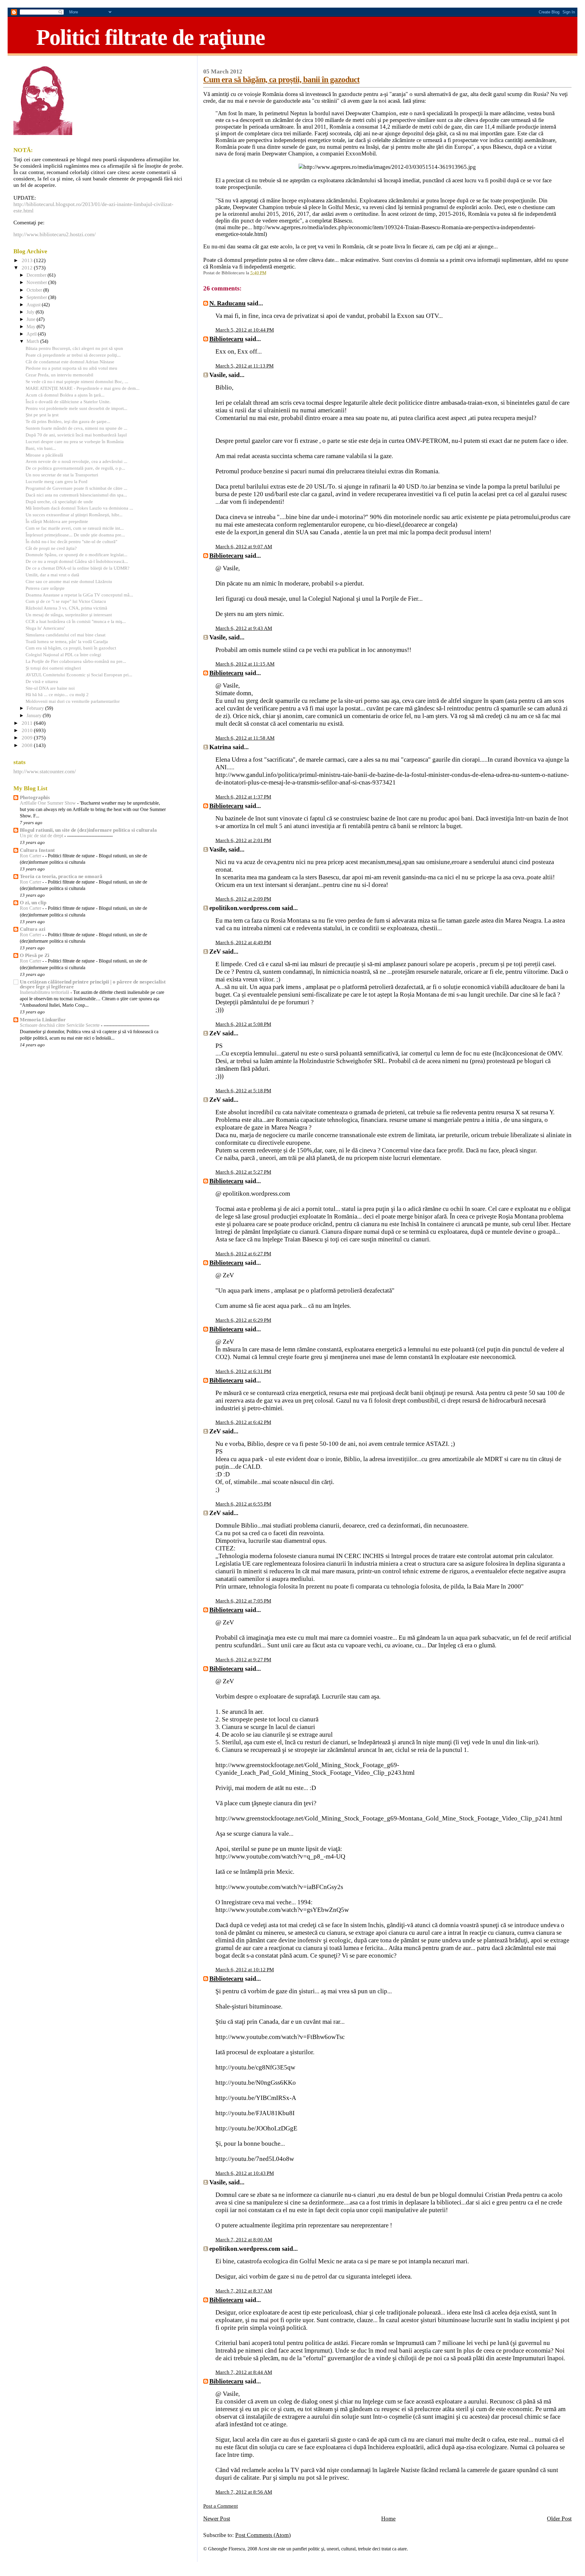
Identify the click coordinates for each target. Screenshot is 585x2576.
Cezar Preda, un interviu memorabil (59, 375)
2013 (28, 260)
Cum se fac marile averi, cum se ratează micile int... (75, 528)
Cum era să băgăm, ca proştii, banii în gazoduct (281, 80)
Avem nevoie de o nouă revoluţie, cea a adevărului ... (76, 461)
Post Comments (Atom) (263, 2535)
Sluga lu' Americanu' (45, 628)
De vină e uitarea (42, 681)
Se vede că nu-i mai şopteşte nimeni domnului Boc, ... (77, 381)
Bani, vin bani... (41, 448)
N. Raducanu (227, 303)
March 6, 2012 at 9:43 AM (244, 628)
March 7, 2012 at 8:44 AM (244, 2372)
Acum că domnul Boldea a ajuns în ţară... (65, 395)
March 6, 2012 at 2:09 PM (243, 899)
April (32, 334)
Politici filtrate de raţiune (151, 37)
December (37, 275)
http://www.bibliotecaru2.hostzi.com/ (55, 234)
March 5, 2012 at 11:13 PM (245, 366)
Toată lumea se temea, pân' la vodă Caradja (67, 641)
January (35, 716)
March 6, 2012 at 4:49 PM (243, 943)
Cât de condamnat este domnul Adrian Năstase (70, 362)
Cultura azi (33, 929)
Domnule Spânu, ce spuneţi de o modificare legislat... (76, 555)
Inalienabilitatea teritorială (45, 992)
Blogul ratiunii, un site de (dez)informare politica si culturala (88, 830)
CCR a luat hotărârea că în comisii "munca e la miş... (76, 621)
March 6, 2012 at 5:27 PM (243, 1172)
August (34, 305)
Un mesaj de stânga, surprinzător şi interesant (69, 615)
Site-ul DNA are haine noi (50, 688)
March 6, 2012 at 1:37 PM (243, 797)
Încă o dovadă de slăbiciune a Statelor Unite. (68, 402)
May (32, 327)
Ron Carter (31, 856)
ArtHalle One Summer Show (48, 803)
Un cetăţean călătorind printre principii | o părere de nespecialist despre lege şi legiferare (93, 984)
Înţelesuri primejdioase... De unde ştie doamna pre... (75, 535)
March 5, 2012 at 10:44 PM (245, 330)
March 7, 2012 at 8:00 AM (244, 2240)
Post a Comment (221, 2506)
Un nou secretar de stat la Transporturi (62, 475)
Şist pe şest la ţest (42, 415)
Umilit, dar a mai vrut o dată (52, 575)
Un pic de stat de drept (42, 836)
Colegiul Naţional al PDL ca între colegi (63, 655)
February (36, 708)
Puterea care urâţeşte (45, 588)
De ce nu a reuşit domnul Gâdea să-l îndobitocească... (77, 561)
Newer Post (217, 2519)
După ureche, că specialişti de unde (59, 502)
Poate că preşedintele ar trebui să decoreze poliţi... (73, 355)
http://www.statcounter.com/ (45, 771)
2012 (28, 268)
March (33, 341)
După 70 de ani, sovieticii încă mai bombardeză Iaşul (76, 435)
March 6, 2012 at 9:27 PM (243, 1660)
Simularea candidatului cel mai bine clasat (66, 635)
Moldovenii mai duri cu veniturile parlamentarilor (73, 701)
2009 (28, 738)
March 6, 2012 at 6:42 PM (243, 1422)
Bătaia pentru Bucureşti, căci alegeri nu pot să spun (74, 348)
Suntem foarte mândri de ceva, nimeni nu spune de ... (76, 428)
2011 (28, 723)
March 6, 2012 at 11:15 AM (245, 664)
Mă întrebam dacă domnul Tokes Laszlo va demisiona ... (79, 508)
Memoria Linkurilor (43, 1020)
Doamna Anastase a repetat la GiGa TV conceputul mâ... (79, 595)
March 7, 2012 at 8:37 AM (244, 2291)
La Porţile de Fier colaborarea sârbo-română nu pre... (76, 661)
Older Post (559, 2519)
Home (388, 2519)
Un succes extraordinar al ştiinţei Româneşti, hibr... (74, 515)
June (32, 319)
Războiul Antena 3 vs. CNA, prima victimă (66, 608)
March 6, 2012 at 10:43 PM (245, 2173)
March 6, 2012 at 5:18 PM (243, 1091)
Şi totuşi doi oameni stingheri (53, 668)
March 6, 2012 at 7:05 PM (243, 1601)
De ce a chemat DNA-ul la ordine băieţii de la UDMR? (78, 568)
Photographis (35, 797)
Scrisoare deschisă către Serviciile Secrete (60, 1025)
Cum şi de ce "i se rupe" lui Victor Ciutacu (66, 601)
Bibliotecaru (226, 339)
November (37, 283)
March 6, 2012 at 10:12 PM (245, 1970)
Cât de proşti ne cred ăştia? (51, 548)
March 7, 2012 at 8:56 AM (244, 2492)
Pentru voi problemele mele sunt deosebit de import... (76, 408)
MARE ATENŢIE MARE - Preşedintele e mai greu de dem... (83, 388)
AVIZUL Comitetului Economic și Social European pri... (79, 675)
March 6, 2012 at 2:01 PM (243, 840)
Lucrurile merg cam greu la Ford (57, 481)
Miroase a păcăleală (44, 455)
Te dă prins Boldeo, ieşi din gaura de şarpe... (68, 421)
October (35, 290)
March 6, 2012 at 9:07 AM (244, 547)
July (31, 312)
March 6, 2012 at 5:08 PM (243, 1024)
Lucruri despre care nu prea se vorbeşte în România (75, 441)
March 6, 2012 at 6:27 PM (243, 1254)
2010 (28, 730)
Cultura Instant (37, 850)
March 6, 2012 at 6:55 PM (243, 1504)
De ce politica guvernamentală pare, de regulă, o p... (75, 468)
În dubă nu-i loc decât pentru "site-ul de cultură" (71, 541)
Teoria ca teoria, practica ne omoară (61, 876)
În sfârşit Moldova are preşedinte (57, 521)
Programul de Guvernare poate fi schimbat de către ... (76, 488)
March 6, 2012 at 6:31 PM (243, 1371)
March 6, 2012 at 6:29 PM (243, 1320)
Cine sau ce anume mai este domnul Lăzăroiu (69, 581)
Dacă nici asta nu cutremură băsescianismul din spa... (76, 495)
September (37, 297)
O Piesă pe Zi (35, 955)
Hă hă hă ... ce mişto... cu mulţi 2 (57, 694)
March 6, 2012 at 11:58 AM (245, 738)
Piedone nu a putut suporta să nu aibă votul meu (71, 368)
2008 (28, 745)
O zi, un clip (33, 903)
